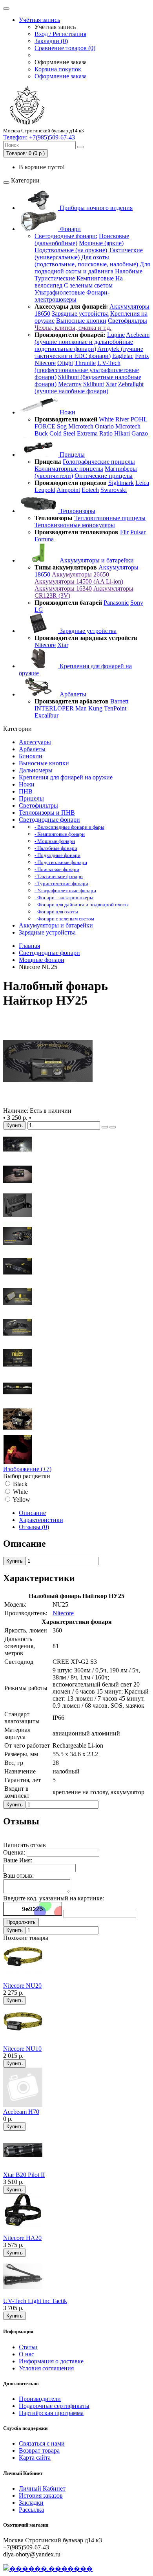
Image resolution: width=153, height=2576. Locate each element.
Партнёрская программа (51, 2413)
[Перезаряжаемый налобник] (18, 1370)
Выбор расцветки (27, 1476)
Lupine (116, 335)
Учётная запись (39, 20)
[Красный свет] (18, 1462)
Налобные (129, 271)
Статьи (28, 2347)
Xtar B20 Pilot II (24, 2175)
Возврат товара (39, 2450)
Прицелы (71, 455)
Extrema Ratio (95, 433)
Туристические (55, 278)
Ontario (104, 426)
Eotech (90, 490)
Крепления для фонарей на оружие (66, 777)
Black (19, 1484)
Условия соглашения (46, 2368)
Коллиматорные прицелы (69, 469)
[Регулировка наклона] (18, 1279)
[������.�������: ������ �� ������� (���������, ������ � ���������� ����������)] (48, 2569)
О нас (26, 2354)
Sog (62, 426)
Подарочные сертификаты (54, 2406)
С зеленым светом (88, 285)
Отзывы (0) (34, 1527)
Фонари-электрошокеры (72, 296)
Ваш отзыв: (18, 1876)
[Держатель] (18, 1217)
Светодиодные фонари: (66, 236)
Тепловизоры (77, 511)
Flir (124, 532)
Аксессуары (35, 742)
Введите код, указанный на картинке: (54, 1898)
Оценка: (14, 1852)
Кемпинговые (95, 278)
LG (39, 610)
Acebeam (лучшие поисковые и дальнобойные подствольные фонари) (92, 342)
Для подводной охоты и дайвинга (92, 268)
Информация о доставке (51, 2361)
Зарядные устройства (80, 314)
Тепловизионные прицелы (110, 518)
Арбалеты (72, 694)
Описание (32, 1513)
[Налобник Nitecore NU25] (48, 1104)
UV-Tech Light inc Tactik (35, 2301)
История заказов (41, 2496)
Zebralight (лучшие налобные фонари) (89, 388)
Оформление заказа (61, 76)
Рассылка (31, 2510)
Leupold (45, 490)
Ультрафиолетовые (60, 292)
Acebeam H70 (21, 2112)
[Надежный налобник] (18, 1431)
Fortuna (44, 539)
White (20, 1492)
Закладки (31, 2503)
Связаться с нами (42, 2443)
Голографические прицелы (99, 462)
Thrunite (85, 363)
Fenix (142, 356)
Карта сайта (35, 2458)
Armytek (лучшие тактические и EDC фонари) (89, 352)
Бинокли (31, 756)
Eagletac (123, 356)
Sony (137, 603)
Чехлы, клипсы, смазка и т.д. (73, 328)
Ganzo (140, 433)
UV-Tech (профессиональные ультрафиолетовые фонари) (87, 370)
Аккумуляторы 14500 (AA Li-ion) (79, 581)
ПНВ (26, 791)
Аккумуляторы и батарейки (96, 560)
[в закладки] (105, 1127)
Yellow (21, 1500)
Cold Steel (62, 433)
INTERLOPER (54, 708)
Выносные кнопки (81, 321)
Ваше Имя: (18, 1860)
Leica (142, 483)
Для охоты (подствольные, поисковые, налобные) (86, 261)
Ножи (67, 412)
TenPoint (115, 708)
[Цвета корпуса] (18, 1401)
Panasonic (116, 603)
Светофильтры (127, 321)
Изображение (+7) (27, 1469)
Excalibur (46, 715)
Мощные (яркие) (101, 243)
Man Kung (89, 708)
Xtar (111, 384)
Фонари (69, 229)
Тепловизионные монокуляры (75, 525)
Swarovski (114, 490)
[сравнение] (113, 1127)
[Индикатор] (18, 1248)
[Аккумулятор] (18, 1309)
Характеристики (41, 1520)
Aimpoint (68, 490)
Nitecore (45, 363)
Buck (41, 433)
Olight (65, 363)
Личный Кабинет (42, 2488)
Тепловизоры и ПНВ (47, 813)
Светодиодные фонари (49, 820)
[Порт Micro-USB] (18, 1340)
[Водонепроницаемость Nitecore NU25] (18, 1156)
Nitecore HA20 (22, 2238)
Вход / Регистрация (60, 34)
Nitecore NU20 (22, 1986)
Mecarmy (70, 384)
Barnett (119, 701)
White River (114, 419)
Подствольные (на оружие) (71, 250)
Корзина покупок (58, 69)
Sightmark (121, 483)
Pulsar (138, 532)
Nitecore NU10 (22, 2049)
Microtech (81, 426)
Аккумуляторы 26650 (80, 574)
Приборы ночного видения (95, 208)
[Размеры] (18, 1187)
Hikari (122, 433)
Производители (40, 2399)
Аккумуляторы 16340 (63, 588)
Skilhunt (94, 384)
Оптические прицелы (104, 476)
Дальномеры (36, 770)
